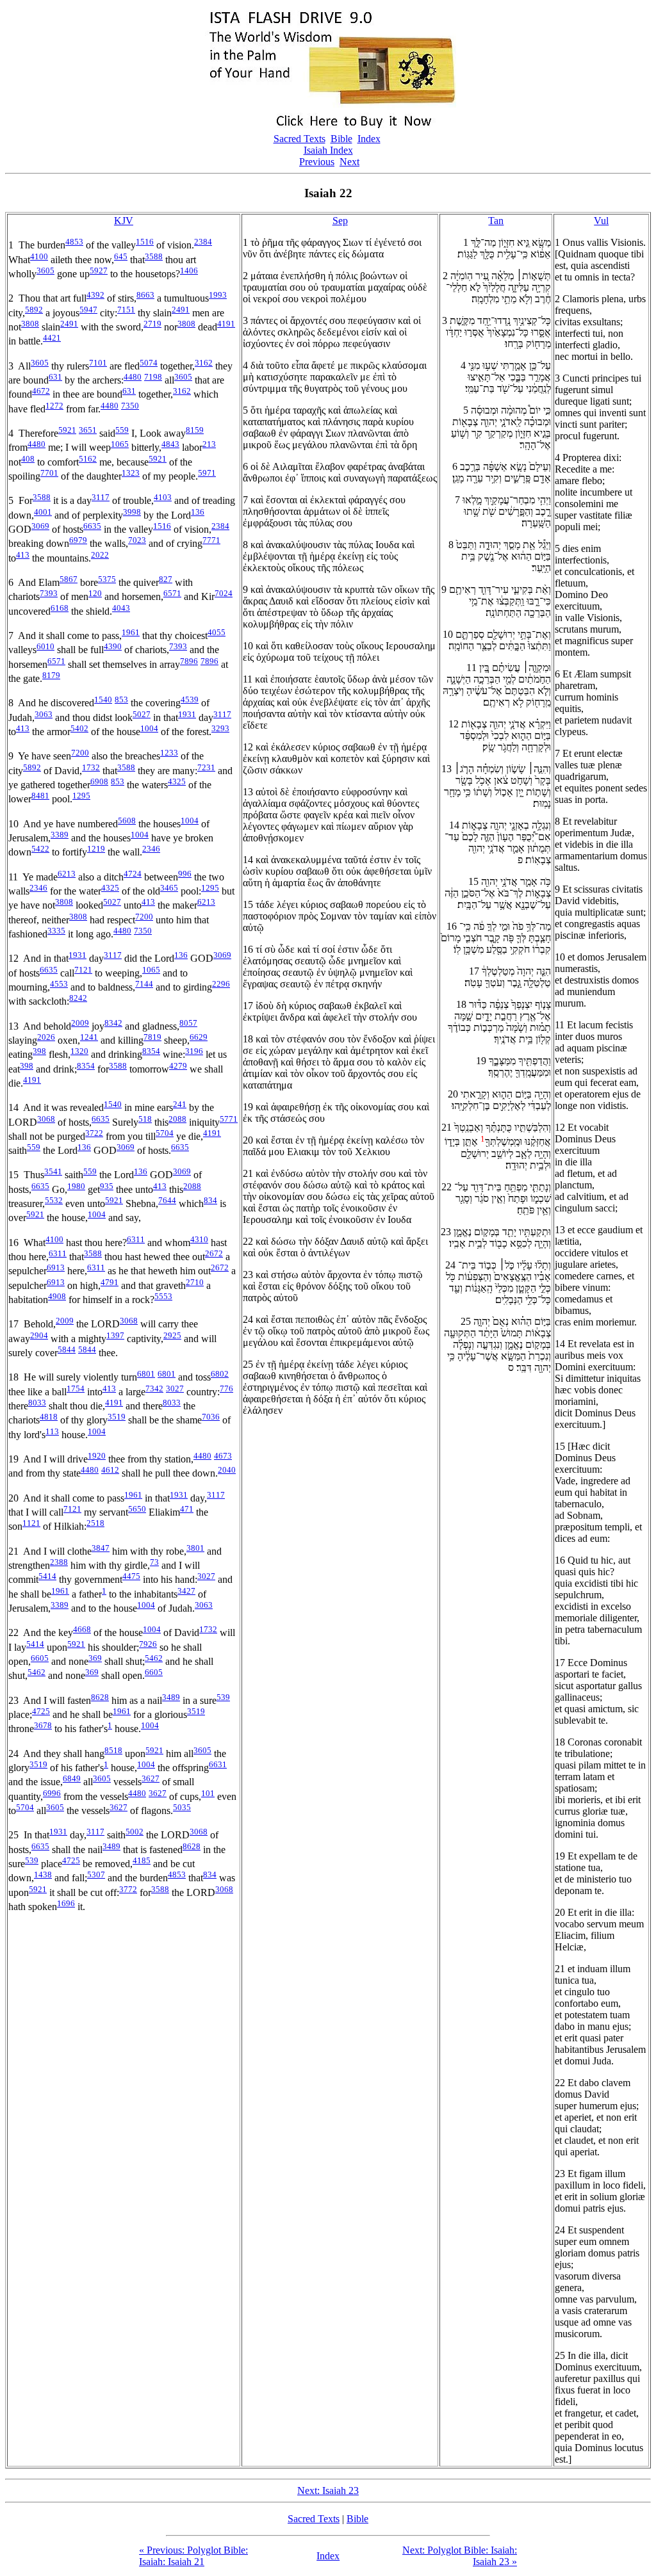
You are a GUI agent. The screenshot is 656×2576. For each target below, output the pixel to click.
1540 (103, 700)
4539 (190, 700)
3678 (43, 1725)
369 (95, 1658)
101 (208, 1793)
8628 (100, 1697)
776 (226, 1389)
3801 (195, 1548)
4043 (121, 608)
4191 (226, 324)
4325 (177, 782)
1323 (131, 473)
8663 (145, 295)
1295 (81, 796)
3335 (56, 931)
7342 (154, 1389)
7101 (98, 363)
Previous (317, 162)
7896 (189, 661)
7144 (144, 984)
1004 (149, 728)
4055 (217, 632)
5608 (127, 821)
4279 (178, 1066)
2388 (59, 1562)
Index (369, 139)
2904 (39, 1335)
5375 (107, 579)
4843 (170, 444)
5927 (99, 271)
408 (28, 459)
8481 (40, 796)
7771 (211, 540)
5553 (163, 1296)
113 (52, 1431)
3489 (171, 1697)
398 (39, 1051)
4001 (43, 512)
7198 (153, 377)
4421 (52, 338)
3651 (88, 430)
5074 (149, 363)
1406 (189, 271)
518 (145, 1119)
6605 (40, 1658)
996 (185, 874)
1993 (218, 295)
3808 (30, 324)
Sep (340, 221)
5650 (137, 1509)
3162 (204, 363)
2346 (151, 849)
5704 (165, 1133)
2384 (203, 242)
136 (198, 512)
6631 (218, 1764)
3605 (45, 271)
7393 (49, 593)
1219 (96, 849)
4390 (113, 646)
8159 (195, 430)
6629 (199, 1037)
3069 (40, 526)
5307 (96, 1875)
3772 (128, 1889)
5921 (67, 430)
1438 (43, 1875)
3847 (101, 1548)
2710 (195, 1282)
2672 (214, 1253)
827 (166, 579)
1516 (145, 242)
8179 (51, 675)
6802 (220, 1374)
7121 (83, 970)
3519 (117, 1417)
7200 (80, 753)
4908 (57, 1296)
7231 (206, 767)
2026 (46, 1037)
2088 (177, 1119)
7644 (167, 1200)
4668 (82, 1629)
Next (349, 162)
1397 (115, 1335)
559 (122, 430)
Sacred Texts (299, 139)
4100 (39, 256)
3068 (46, 1119)
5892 (34, 310)
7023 (137, 540)
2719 (152, 324)
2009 (80, 1023)
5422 (40, 849)
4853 (74, 242)
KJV (124, 221)
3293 (220, 728)
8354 (151, 1051)
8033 (37, 1403)
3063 (44, 714)
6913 (56, 1268)
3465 (169, 888)
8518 (113, 1750)
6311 (136, 1239)
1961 (131, 632)
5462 (154, 1658)
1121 (31, 1523)
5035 (182, 1807)
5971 (207, 473)
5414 (47, 1576)
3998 (132, 512)
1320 (79, 1051)
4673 (223, 1456)
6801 (146, 1374)
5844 (67, 1349)
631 (55, 377)
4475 (131, 1576)
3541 (53, 1171)
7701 (49, 473)
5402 (79, 728)
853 (121, 700)
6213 (67, 874)
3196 (194, 1051)
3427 (186, 1591)
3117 (101, 497)
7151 (126, 310)
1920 (97, 1456)
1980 (76, 1186)
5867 (69, 579)
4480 (133, 377)
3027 (175, 1389)
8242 (78, 998)
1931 (187, 714)
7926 (148, 1644)
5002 (135, 1832)
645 (121, 256)
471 (187, 1509)
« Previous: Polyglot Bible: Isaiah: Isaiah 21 (193, 2556)
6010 (45, 646)
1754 (76, 1389)
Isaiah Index (328, 150)
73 (154, 1562)
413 (23, 555)
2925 (172, 1335)
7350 (130, 406)
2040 (227, 1470)
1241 (89, 1037)
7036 (211, 1417)
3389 (60, 835)
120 (95, 593)
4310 (199, 1239)
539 (223, 1697)
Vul (601, 221)
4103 (163, 497)
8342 (113, 1023)
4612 (110, 1470)
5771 (229, 1119)
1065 (120, 444)
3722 (94, 1133)
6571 (172, 593)
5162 (88, 459)
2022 (100, 555)
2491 (181, 310)
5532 (54, 1200)
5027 (142, 714)
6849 (72, 1778)
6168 (60, 608)
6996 (52, 1793)
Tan (496, 221)
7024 (224, 593)
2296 (221, 984)
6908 (99, 782)
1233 (169, 753)
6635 (92, 526)
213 (209, 444)
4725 (41, 1711)
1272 (54, 406)
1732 (91, 767)
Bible (341, 139)
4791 (110, 1282)
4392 (95, 295)
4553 (59, 984)
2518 (95, 1523)
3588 (154, 256)
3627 (151, 1778)
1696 (66, 1903)
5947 (88, 310)
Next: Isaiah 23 (328, 2491)
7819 (152, 1037)
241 (180, 1104)
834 (210, 1200)
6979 (78, 540)
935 (107, 1186)
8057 (188, 1023)
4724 (133, 874)
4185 (142, 1860)
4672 (41, 391)
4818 (49, 1417)
